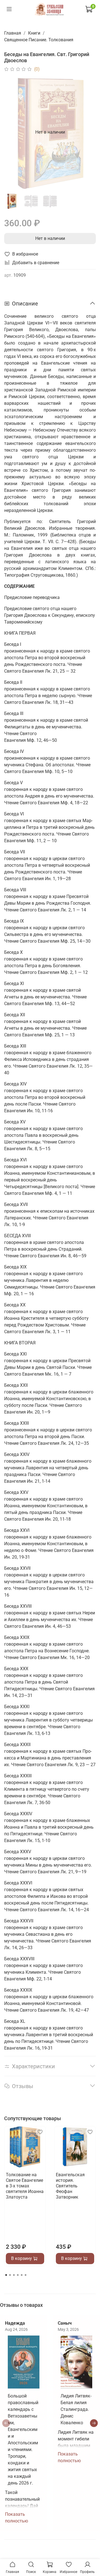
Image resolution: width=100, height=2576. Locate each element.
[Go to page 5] (22, 2275)
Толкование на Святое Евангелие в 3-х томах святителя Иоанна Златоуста (25, 2186)
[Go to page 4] (18, 2275)
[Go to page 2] (10, 2275)
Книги (34, 33)
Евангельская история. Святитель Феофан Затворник (70, 2186)
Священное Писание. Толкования (39, 40)
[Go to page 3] (14, 2275)
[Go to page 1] (6, 2275)
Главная (13, 33)
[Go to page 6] (26, 2275)
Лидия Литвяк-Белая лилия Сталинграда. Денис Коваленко (76, 2409)
